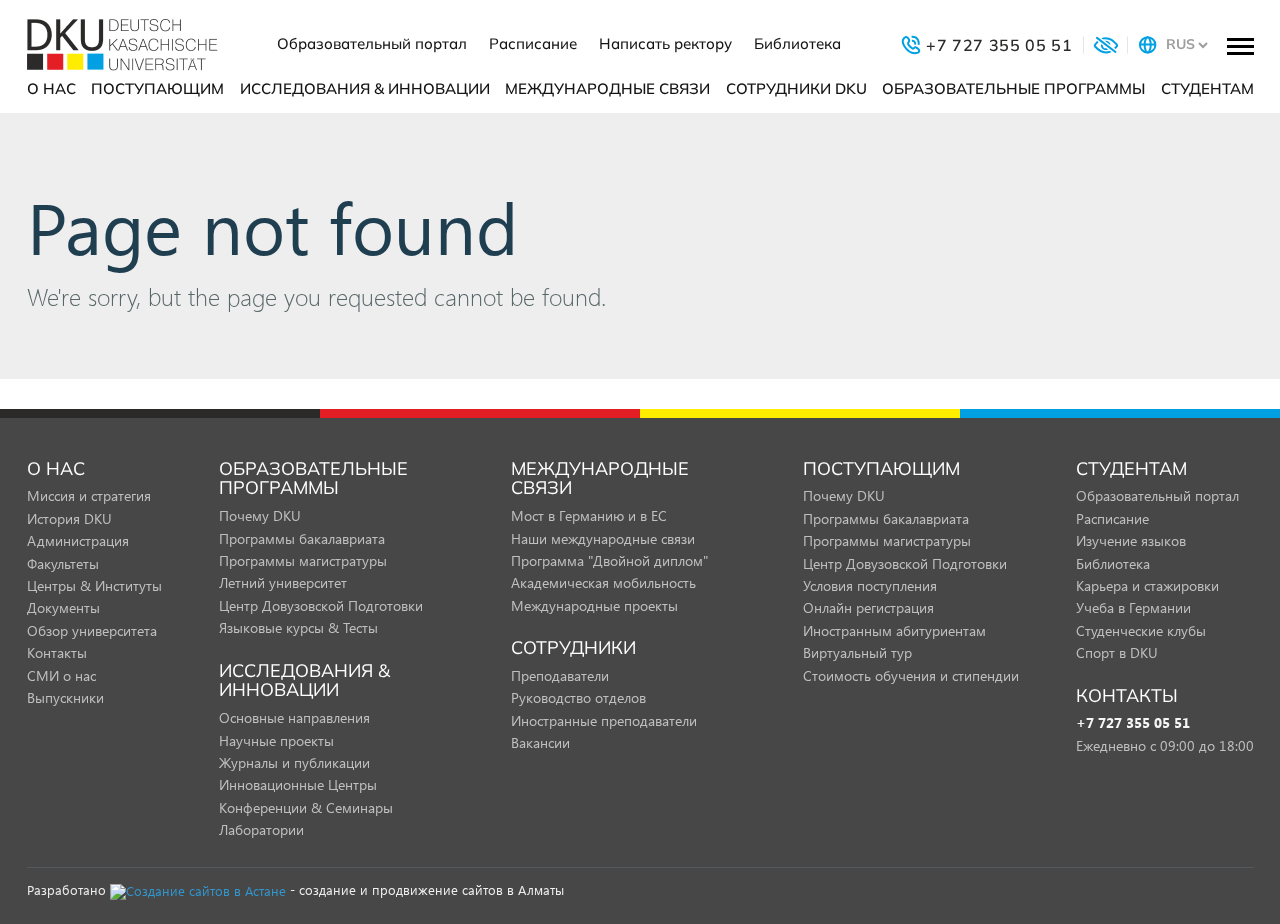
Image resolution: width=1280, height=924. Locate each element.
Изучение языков (1131, 540)
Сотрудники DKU (796, 88)
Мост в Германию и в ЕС (589, 515)
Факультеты (63, 563)
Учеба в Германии (1133, 607)
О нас (51, 88)
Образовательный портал (372, 43)
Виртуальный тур (857, 652)
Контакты (57, 652)
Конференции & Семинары (306, 807)
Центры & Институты (94, 585)
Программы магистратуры (303, 560)
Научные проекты (276, 740)
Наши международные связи (603, 538)
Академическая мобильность (603, 582)
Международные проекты (594, 605)
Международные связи (607, 88)
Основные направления (294, 717)
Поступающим (157, 88)
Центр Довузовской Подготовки (321, 605)
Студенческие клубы (1141, 630)
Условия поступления (870, 585)
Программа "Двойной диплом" (609, 560)
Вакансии (540, 742)
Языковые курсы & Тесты (298, 627)
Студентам (1207, 88)
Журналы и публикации (294, 762)
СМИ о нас (61, 675)
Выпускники (65, 697)
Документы (63, 607)
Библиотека (797, 43)
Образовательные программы (1013, 88)
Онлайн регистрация (868, 607)
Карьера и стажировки (1147, 585)
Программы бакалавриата (302, 538)
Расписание (533, 43)
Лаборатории (261, 829)
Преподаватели (560, 675)
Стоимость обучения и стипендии (911, 675)
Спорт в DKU (1117, 652)
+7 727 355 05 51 (1133, 723)
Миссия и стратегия (89, 495)
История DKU (69, 518)
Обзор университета (92, 630)
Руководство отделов (578, 697)
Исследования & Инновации (365, 88)
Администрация (78, 540)
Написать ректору (665, 43)
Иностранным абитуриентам (894, 630)
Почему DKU (260, 515)
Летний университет (283, 582)
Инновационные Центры (298, 784)
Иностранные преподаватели (604, 720)
